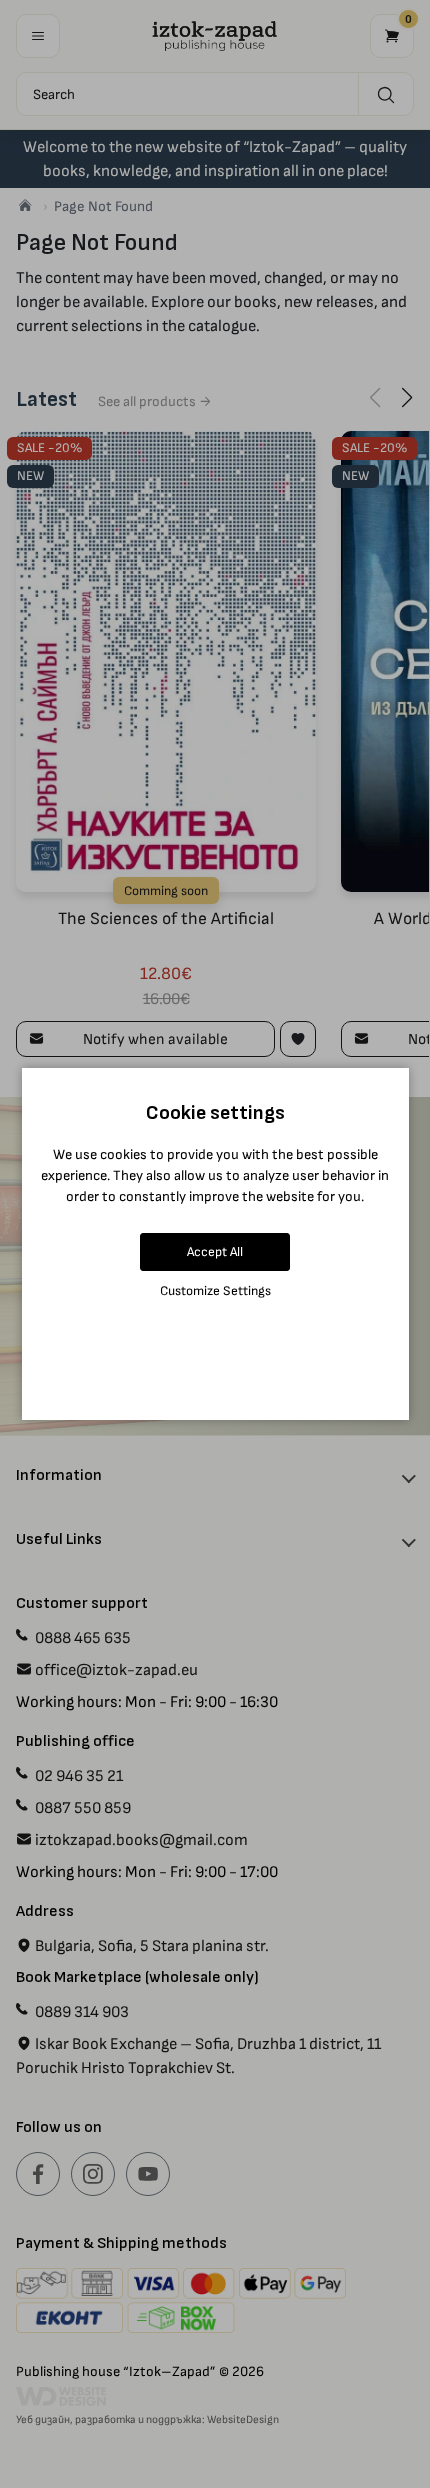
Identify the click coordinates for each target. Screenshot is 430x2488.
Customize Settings (215, 1290)
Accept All (215, 1251)
